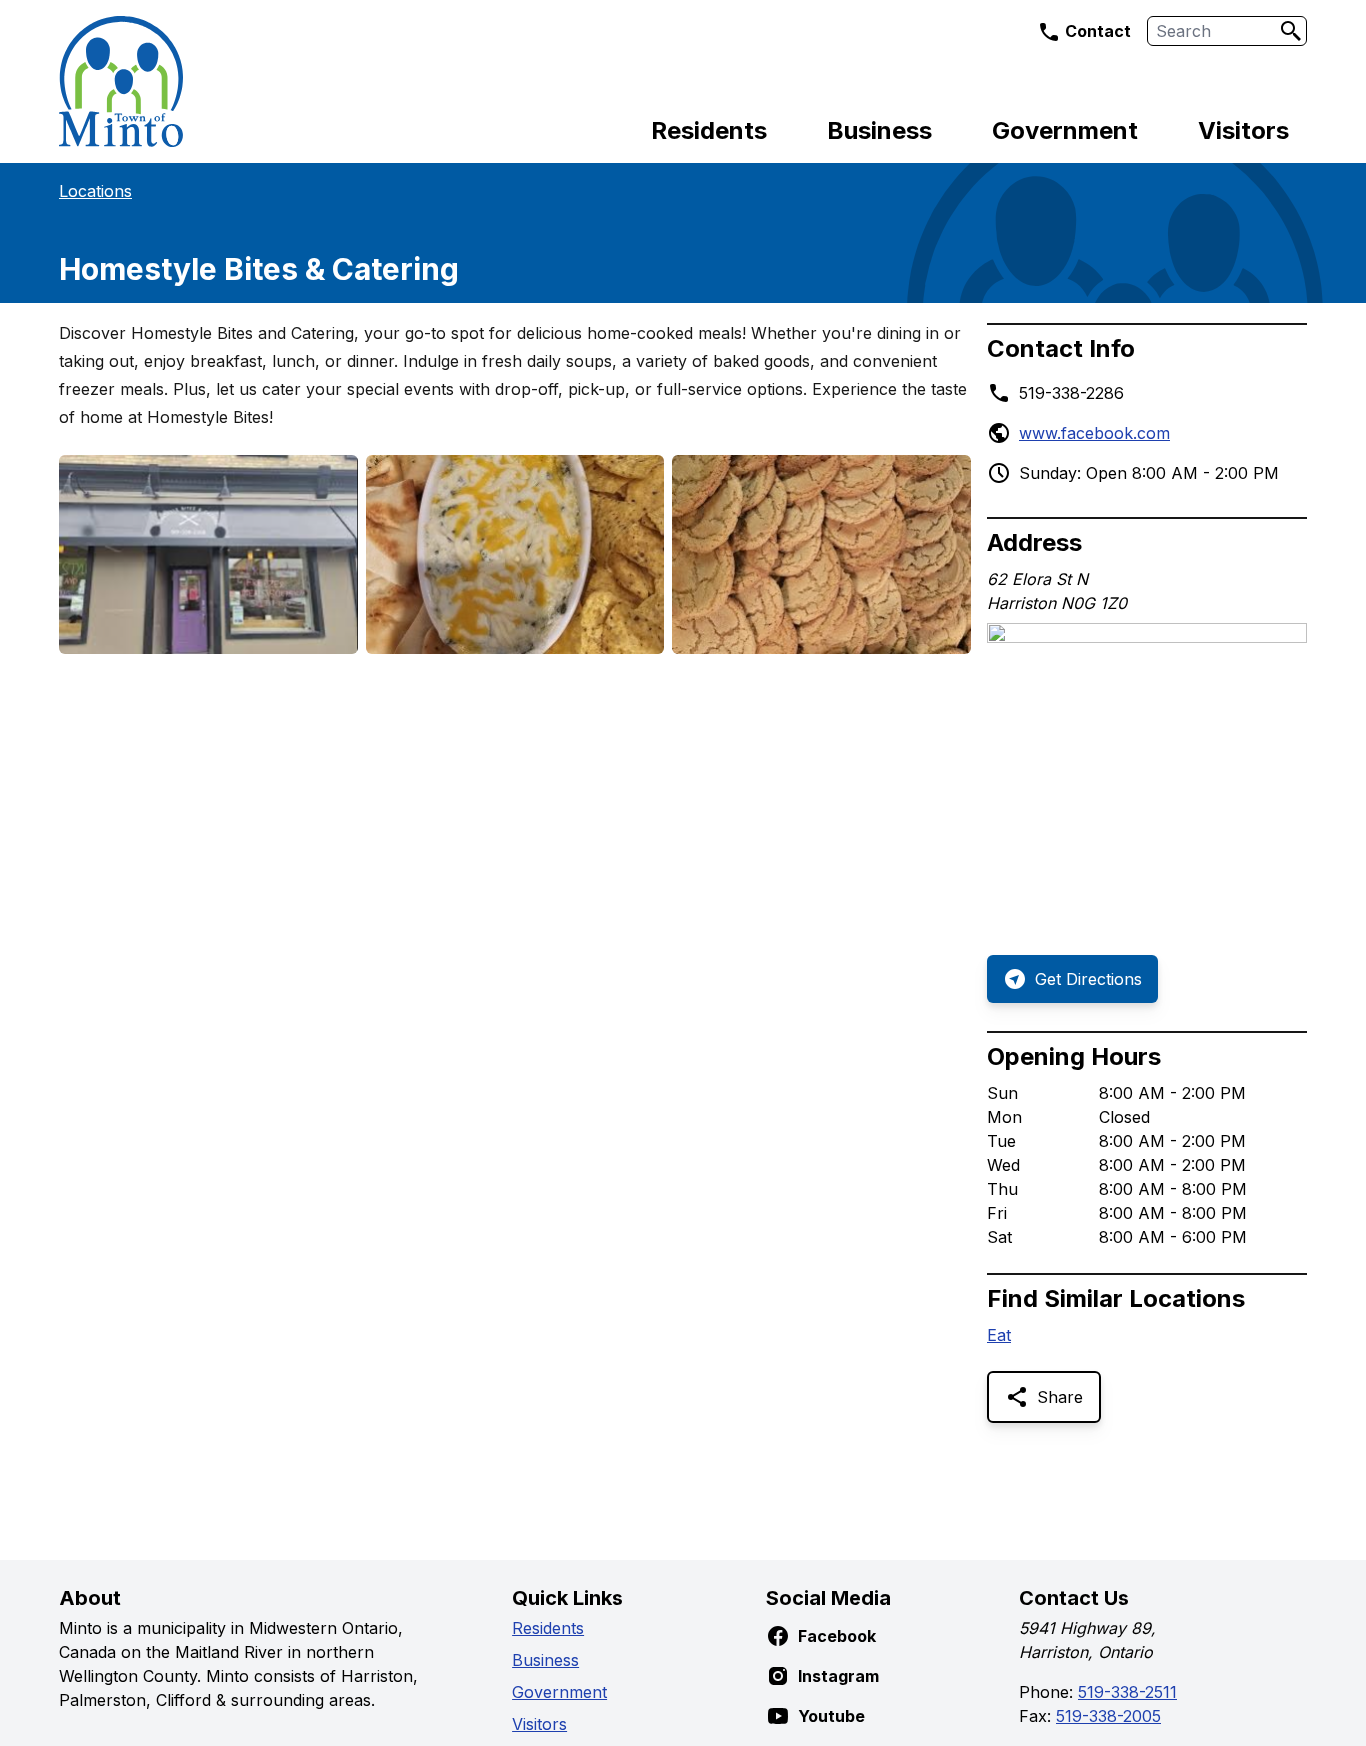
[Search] (1291, 31)
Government (1065, 130)
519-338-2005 (1108, 1716)
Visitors (1243, 130)
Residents (709, 130)
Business (879, 130)
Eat (999, 1335)
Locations (95, 191)
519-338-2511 (1127, 1692)
